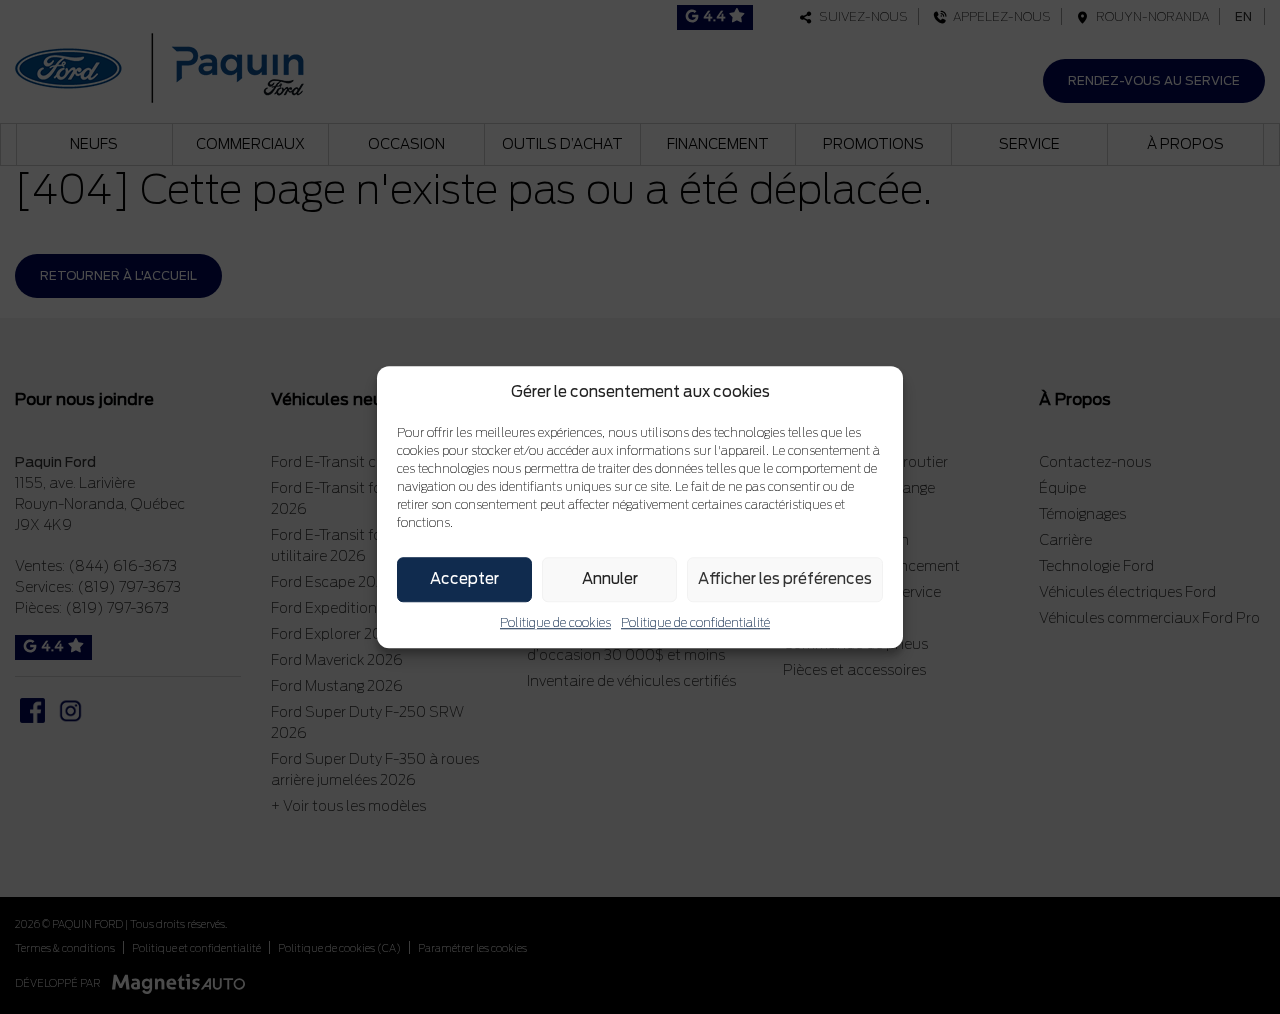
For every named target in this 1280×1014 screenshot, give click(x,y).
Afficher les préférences (785, 579)
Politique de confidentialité (695, 622)
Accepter (464, 579)
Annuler (610, 579)
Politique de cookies (555, 622)
